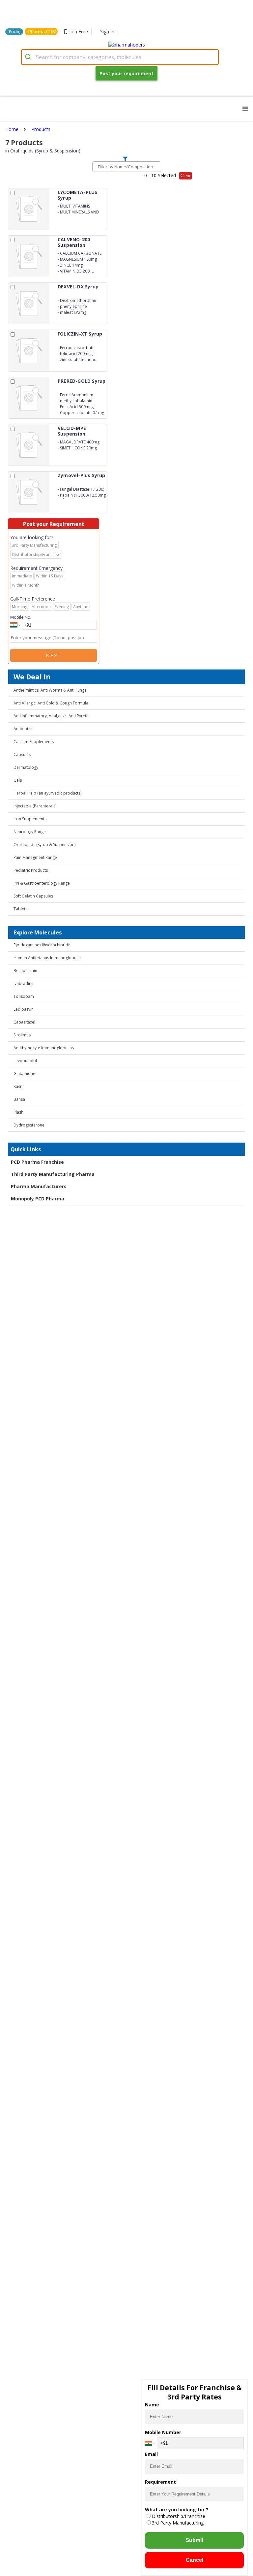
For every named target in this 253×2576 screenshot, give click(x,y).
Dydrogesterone (29, 1125)
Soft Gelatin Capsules (33, 896)
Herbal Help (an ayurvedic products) (47, 793)
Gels (18, 780)
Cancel (195, 2560)
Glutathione (24, 1074)
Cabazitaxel (24, 1022)
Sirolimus (22, 1035)
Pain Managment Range (35, 857)
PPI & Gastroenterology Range (42, 883)
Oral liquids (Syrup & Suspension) (44, 845)
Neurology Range (30, 832)
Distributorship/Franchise (179, 2516)
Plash (18, 1112)
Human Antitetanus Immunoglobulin (47, 958)
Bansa (19, 1099)
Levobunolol (25, 1061)
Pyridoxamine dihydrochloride (42, 945)
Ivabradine (24, 983)
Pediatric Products (31, 870)
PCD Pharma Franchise (37, 1162)
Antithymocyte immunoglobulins (44, 1048)
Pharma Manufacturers (39, 1186)
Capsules (22, 754)
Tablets (20, 909)
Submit (194, 2540)
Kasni (18, 1086)
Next (54, 655)
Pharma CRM (42, 32)
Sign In (107, 32)
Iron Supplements (30, 819)
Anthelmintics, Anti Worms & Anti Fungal (51, 690)
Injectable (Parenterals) (35, 806)
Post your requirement (126, 73)
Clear (185, 176)
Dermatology (26, 767)
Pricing (15, 32)
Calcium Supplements (34, 742)
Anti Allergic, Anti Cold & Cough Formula (51, 703)
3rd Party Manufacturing (178, 2523)
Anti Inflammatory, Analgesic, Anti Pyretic (51, 716)
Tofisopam (24, 996)
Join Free (79, 32)
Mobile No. (21, 617)
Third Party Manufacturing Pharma (53, 1174)
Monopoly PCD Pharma (38, 1199)
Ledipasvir (23, 1009)
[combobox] (120, 57)
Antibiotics (23, 729)
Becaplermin (25, 971)
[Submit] (29, 57)
